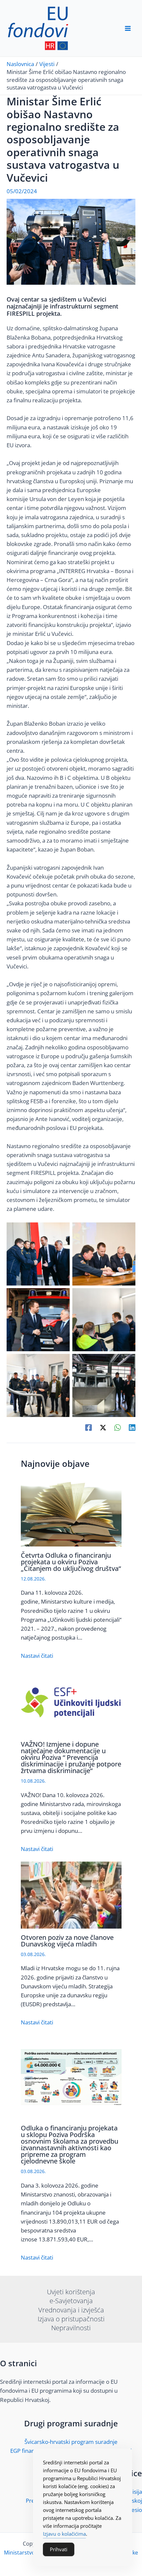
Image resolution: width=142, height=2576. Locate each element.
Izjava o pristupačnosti (71, 2319)
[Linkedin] (132, 1427)
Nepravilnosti (71, 2328)
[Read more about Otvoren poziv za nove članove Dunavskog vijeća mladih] (71, 1894)
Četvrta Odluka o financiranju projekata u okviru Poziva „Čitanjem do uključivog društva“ (71, 1562)
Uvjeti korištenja (71, 2292)
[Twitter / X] (103, 1427)
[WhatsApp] (118, 1427)
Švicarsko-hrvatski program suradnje (71, 2442)
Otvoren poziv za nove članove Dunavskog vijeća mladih (67, 1941)
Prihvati (59, 2549)
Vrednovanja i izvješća (71, 2310)
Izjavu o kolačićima (64, 2534)
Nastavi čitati (37, 1656)
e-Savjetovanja (71, 2301)
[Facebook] (89, 1427)
